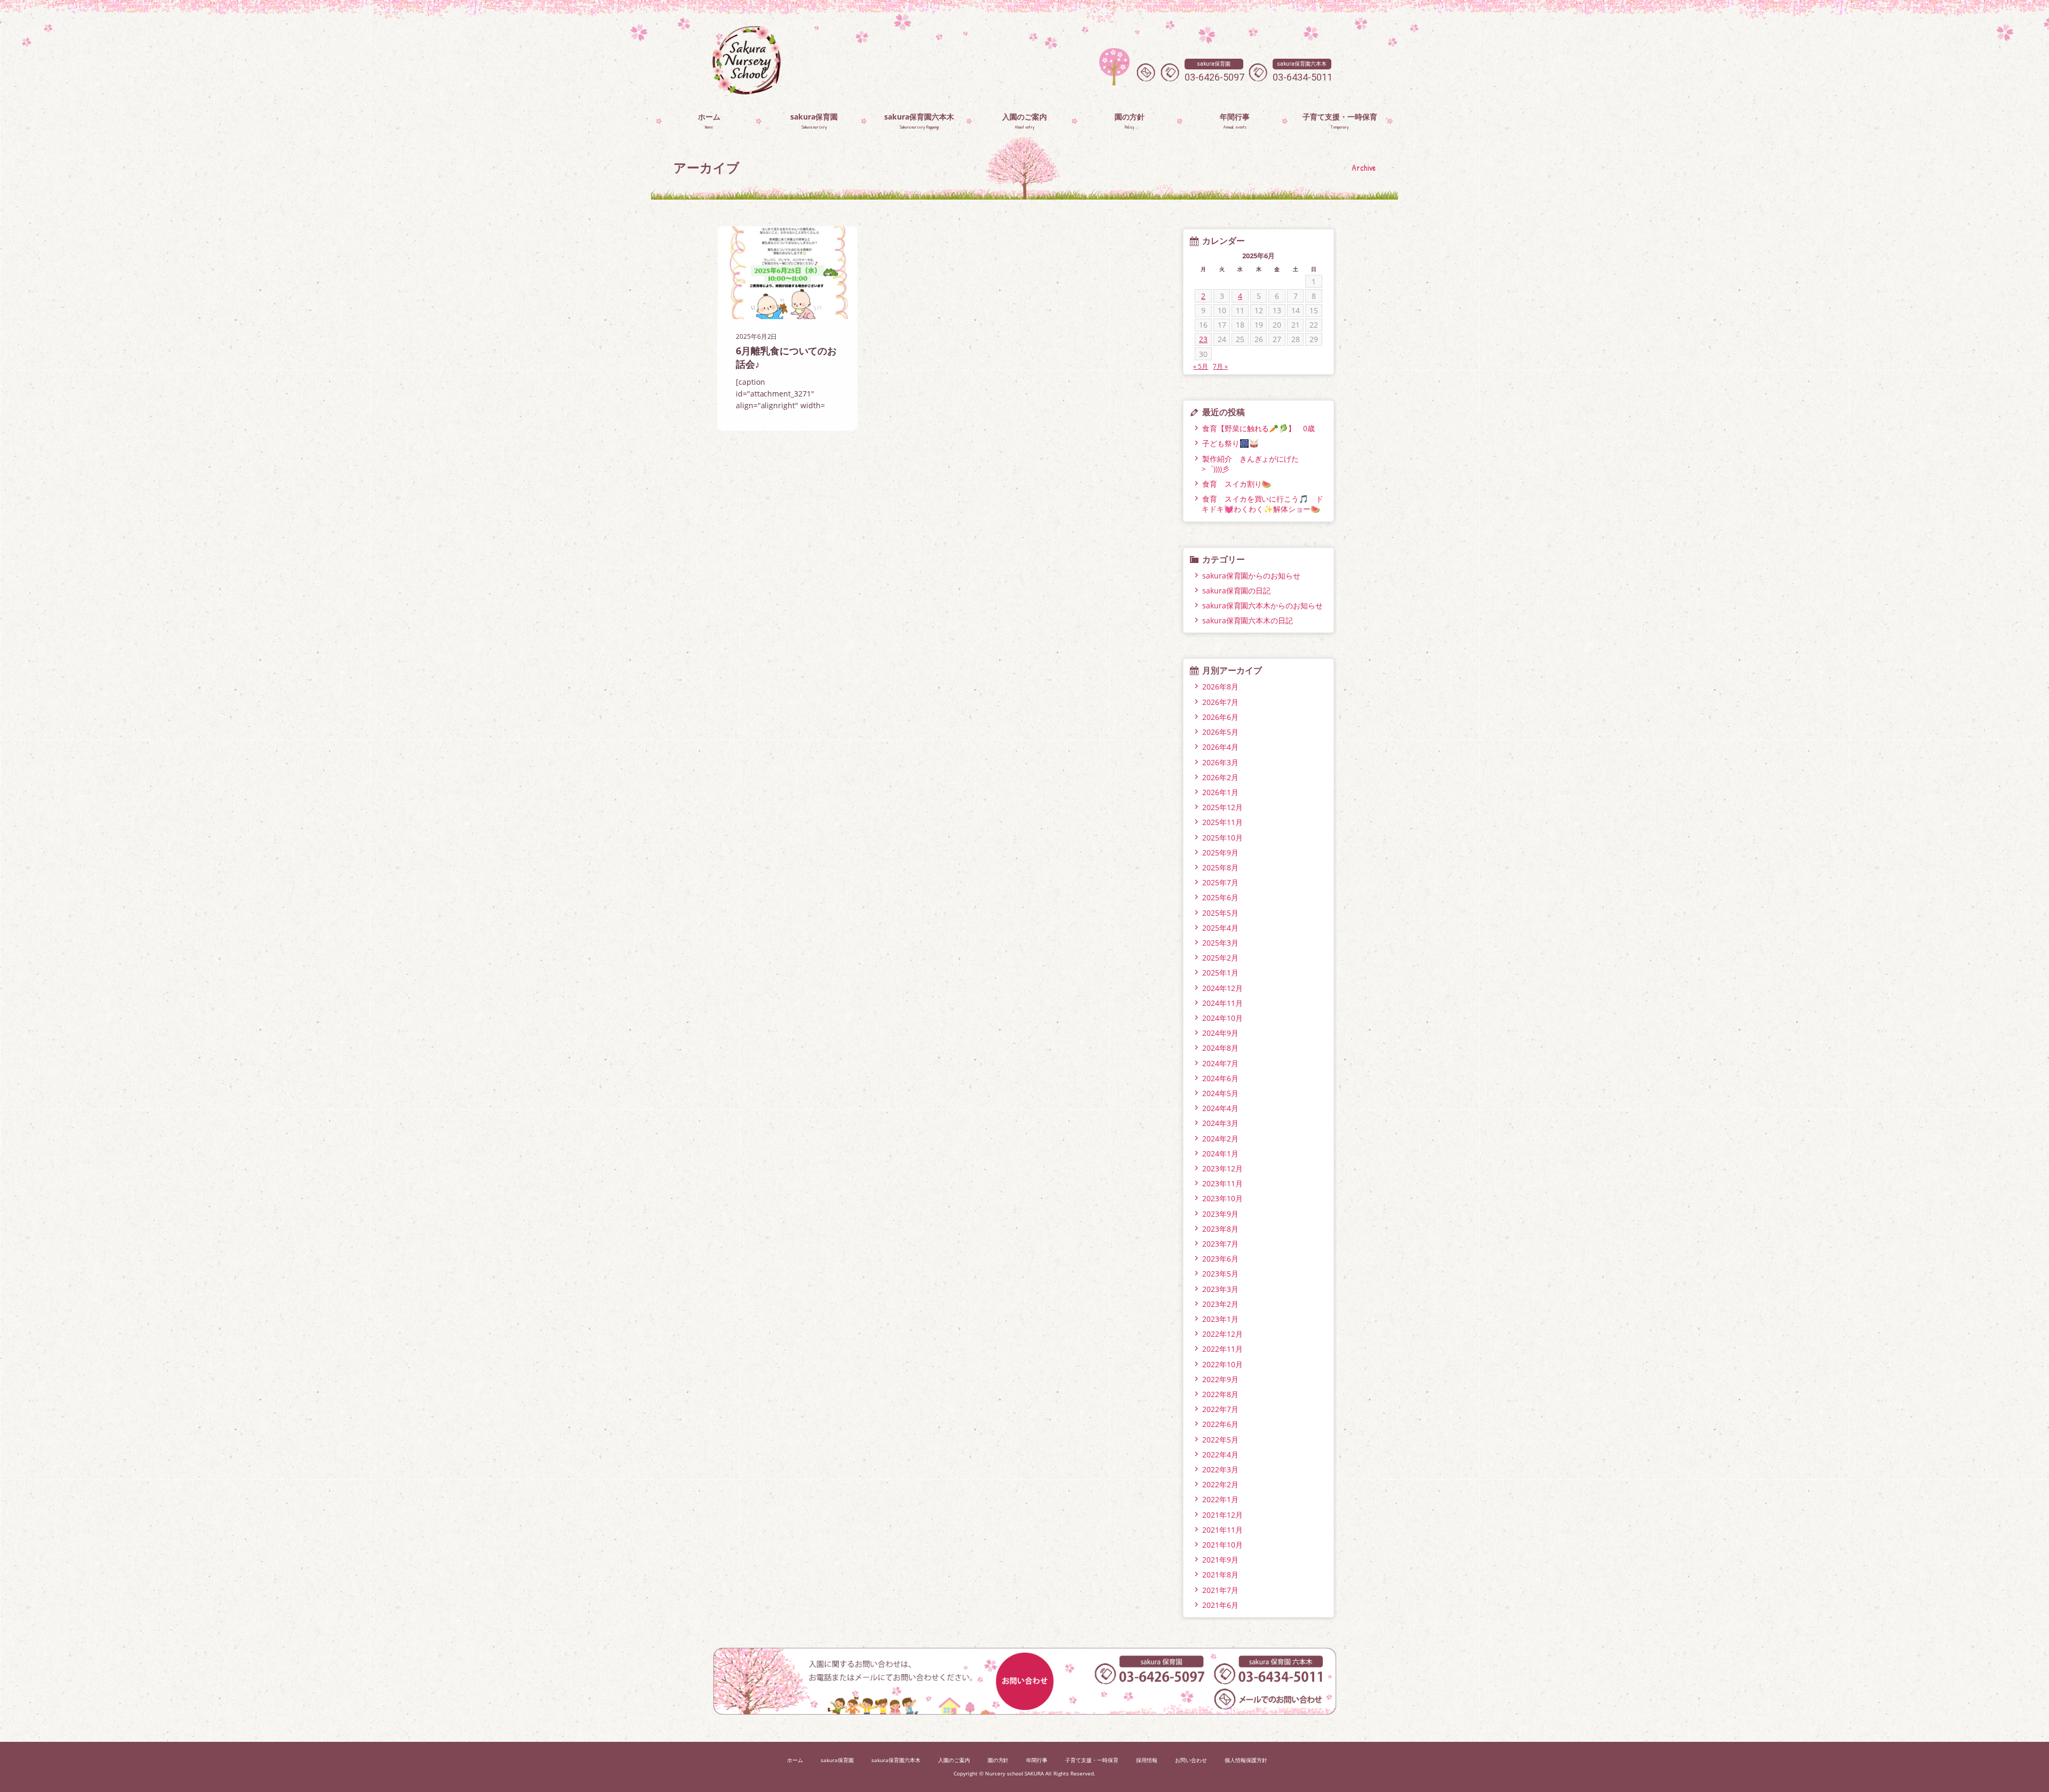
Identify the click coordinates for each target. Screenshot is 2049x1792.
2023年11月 (1222, 1183)
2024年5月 (1220, 1093)
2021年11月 (1222, 1530)
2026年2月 (1220, 777)
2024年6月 (1220, 1078)
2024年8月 (1220, 1048)
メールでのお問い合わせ (1146, 72)
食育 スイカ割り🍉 (1237, 484)
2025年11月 (1222, 822)
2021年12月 (1222, 1515)
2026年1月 (1220, 792)
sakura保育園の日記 (1237, 590)
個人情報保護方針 (1246, 1760)
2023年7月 (1220, 1244)
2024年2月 (1220, 1139)
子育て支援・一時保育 (1092, 1760)
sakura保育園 (837, 1760)
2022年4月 (1220, 1454)
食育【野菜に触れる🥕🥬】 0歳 (1259, 428)
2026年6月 (1220, 717)
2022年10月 (1222, 1364)
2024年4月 (1220, 1108)
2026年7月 (1220, 702)
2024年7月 (1220, 1063)
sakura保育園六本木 (896, 1760)
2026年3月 (1220, 762)
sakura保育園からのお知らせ (1252, 576)
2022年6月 (1220, 1424)
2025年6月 (1220, 897)
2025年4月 (1220, 928)
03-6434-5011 (1303, 72)
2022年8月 (1220, 1394)
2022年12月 (1222, 1334)
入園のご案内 (954, 1760)
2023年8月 (1220, 1229)
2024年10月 (1222, 1018)
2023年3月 (1220, 1289)
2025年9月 (1220, 853)
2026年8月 (1220, 687)
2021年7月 (1220, 1590)
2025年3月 (1220, 943)
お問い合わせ (1191, 1760)
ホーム (795, 1760)
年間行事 (1037, 1760)
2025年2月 (1220, 958)
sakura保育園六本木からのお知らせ (1263, 605)
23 (1203, 339)
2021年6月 (1220, 1605)
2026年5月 (1220, 732)
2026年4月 (1220, 747)
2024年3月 (1220, 1123)
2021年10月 (1222, 1545)
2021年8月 (1220, 1575)
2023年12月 (1222, 1168)
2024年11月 (1222, 1003)
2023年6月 (1220, 1259)
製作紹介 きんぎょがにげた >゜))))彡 (1254, 464)
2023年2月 (1220, 1304)
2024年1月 (1220, 1153)
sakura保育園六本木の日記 (1248, 620)
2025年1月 (1220, 973)
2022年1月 (1220, 1499)
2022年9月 (1220, 1379)
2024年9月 (1220, 1033)
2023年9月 (1220, 1214)
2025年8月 (1220, 867)
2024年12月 (1222, 988)
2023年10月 (1222, 1198)
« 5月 (1201, 366)
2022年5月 (1220, 1440)
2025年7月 (1220, 882)
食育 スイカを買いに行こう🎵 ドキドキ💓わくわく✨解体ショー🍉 (1262, 504)
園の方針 (998, 1760)
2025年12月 (1222, 807)
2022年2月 (1220, 1484)
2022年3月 (1220, 1469)
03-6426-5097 (1214, 72)
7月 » (1220, 366)
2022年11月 (1222, 1349)
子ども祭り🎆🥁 (1230, 443)
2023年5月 (1220, 1274)
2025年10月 (1222, 838)
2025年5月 (1220, 913)
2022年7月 (1220, 1409)
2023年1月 (1220, 1319)
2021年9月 (1220, 1560)
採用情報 (1147, 1760)
